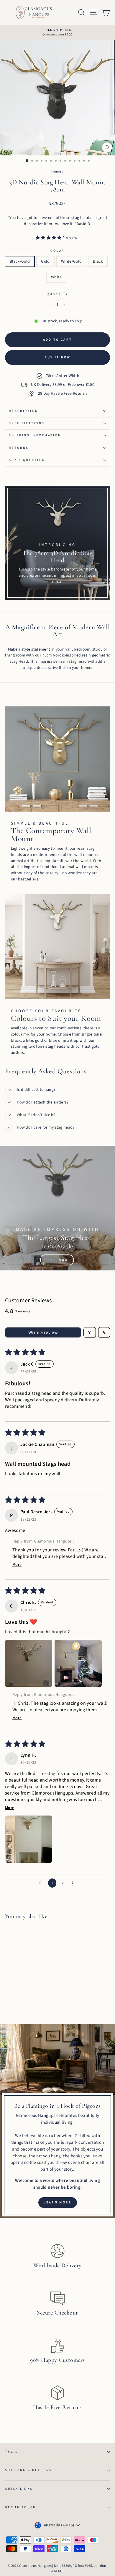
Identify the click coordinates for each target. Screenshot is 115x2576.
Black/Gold (20, 261)
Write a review (43, 1332)
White (56, 277)
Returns (19, 448)
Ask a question (27, 460)
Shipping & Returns (29, 2470)
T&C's (12, 2452)
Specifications (27, 423)
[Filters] (90, 1332)
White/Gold (71, 261)
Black (98, 261)
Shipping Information (35, 435)
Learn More (58, 2202)
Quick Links (19, 2489)
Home (56, 171)
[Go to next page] (74, 1883)
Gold (45, 261)
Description (23, 411)
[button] (49, 238)
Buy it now (58, 357)
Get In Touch (21, 2507)
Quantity (57, 294)
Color (57, 251)
